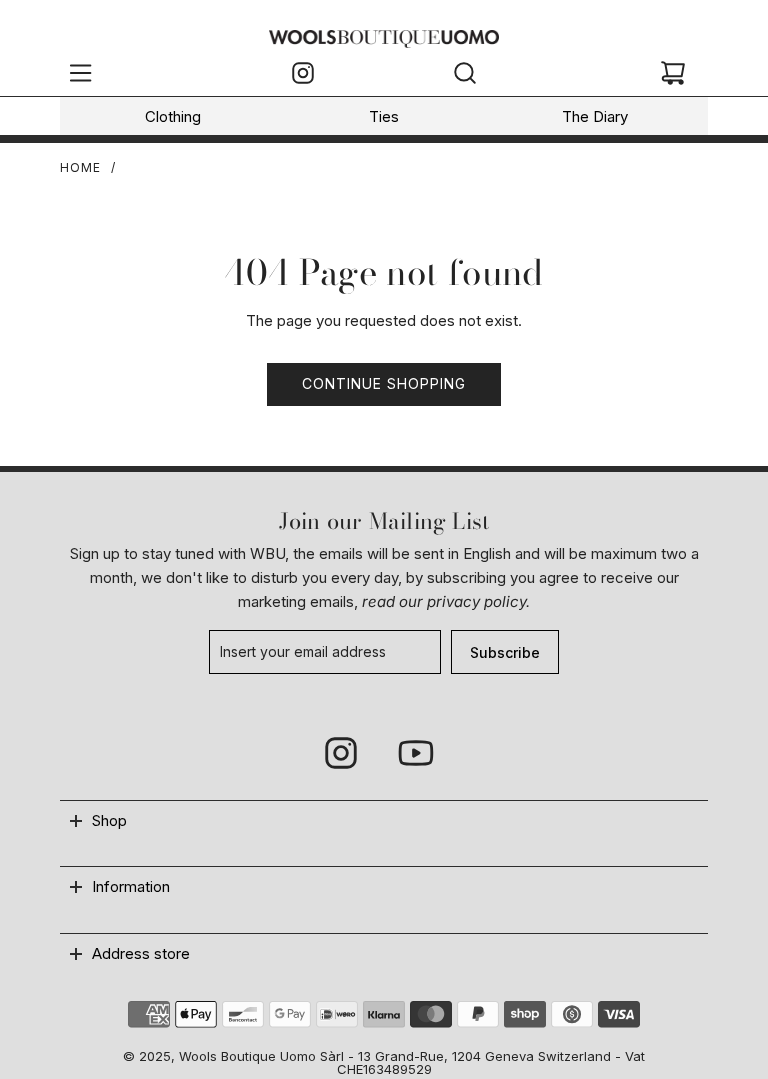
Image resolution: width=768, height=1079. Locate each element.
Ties (384, 116)
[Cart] (673, 76)
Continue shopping (384, 383)
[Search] (465, 76)
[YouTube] (415, 753)
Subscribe (505, 652)
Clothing (173, 116)
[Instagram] (303, 76)
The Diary (595, 116)
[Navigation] (80, 76)
